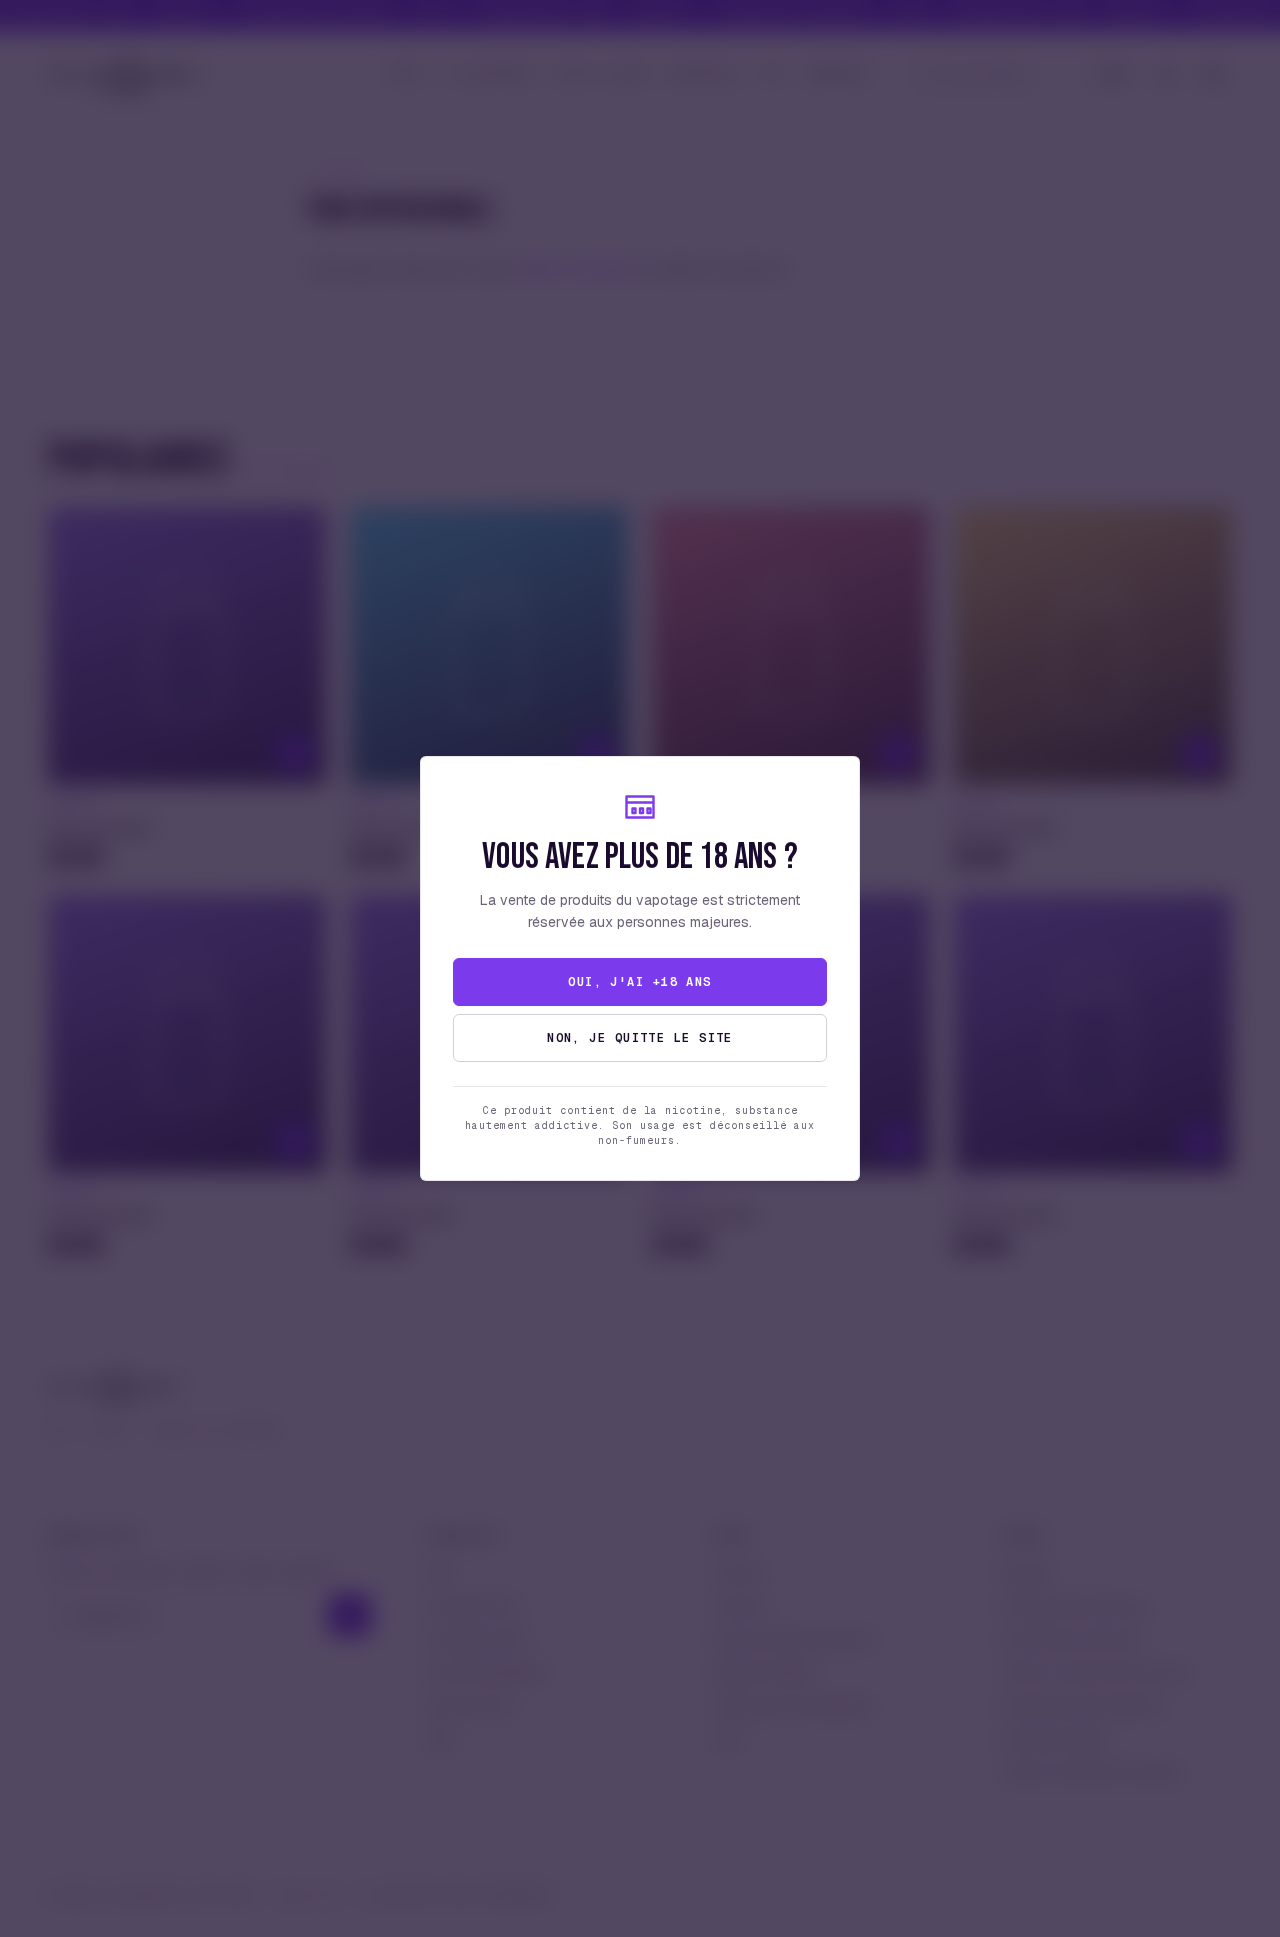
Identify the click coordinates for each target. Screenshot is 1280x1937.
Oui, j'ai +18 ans (639, 982)
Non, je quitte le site (640, 1038)
